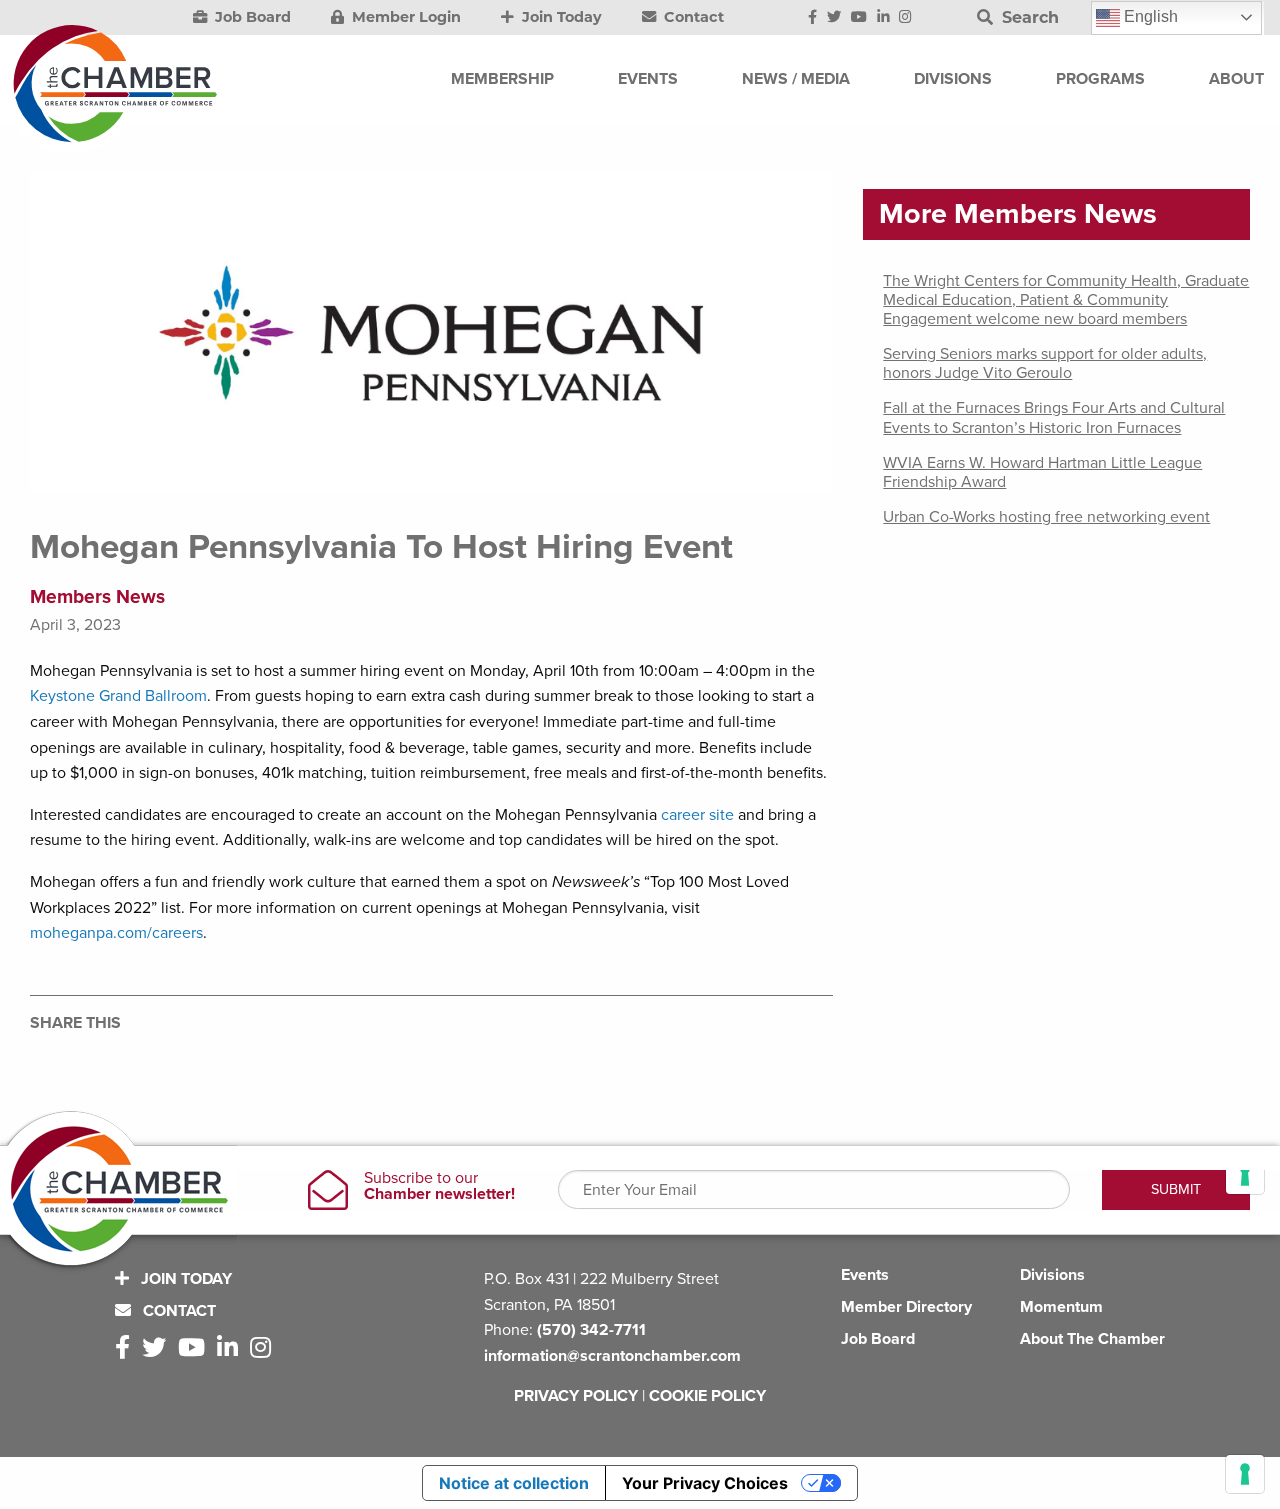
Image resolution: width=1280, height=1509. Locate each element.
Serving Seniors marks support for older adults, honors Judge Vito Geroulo (1045, 363)
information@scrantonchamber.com (612, 1356)
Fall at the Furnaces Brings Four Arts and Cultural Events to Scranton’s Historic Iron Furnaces (1054, 417)
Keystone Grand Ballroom (118, 696)
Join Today (560, 17)
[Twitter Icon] (834, 18)
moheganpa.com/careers (116, 933)
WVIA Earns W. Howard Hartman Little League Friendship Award (1042, 472)
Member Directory (906, 1307)
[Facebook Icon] (812, 18)
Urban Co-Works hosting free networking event (1046, 517)
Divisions (1052, 1275)
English (1149, 16)
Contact (692, 17)
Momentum (1061, 1307)
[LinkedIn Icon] (883, 18)
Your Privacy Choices (705, 1483)
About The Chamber (1092, 1339)
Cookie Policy (707, 1396)
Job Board (251, 17)
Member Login (404, 17)
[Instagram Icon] (905, 18)
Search (1028, 17)
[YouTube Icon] (859, 18)
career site (697, 815)
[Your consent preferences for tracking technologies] (1245, 1474)
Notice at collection (514, 1483)
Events (865, 1275)
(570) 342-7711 (591, 1330)
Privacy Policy (576, 1396)
